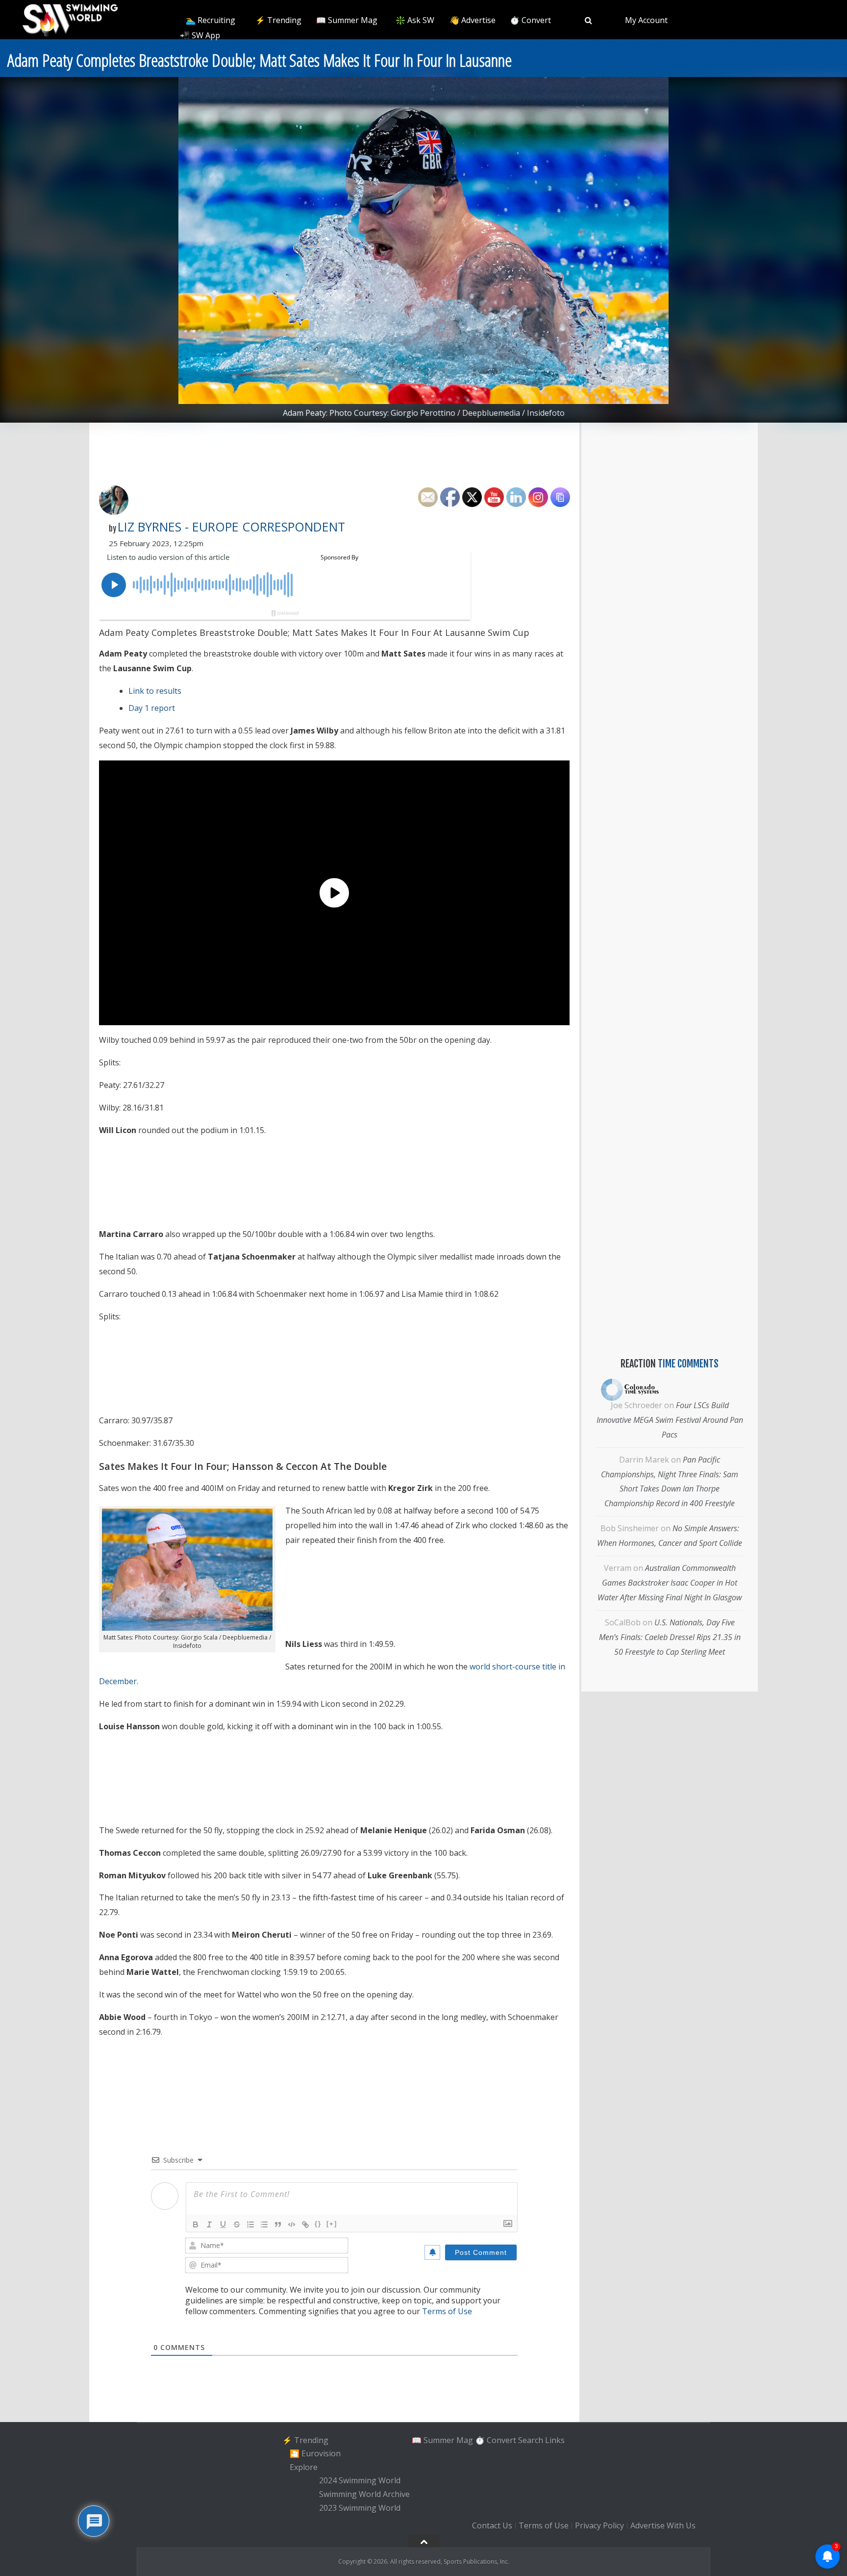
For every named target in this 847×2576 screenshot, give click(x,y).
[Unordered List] (264, 2224)
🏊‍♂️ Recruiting (211, 20)
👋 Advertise (473, 20)
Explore (304, 2467)
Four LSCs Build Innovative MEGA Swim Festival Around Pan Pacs (670, 1420)
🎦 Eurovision (315, 2453)
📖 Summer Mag (347, 20)
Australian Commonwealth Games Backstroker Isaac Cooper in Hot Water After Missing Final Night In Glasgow (670, 1583)
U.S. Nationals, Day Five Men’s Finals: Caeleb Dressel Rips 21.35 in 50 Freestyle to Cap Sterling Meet (670, 1637)
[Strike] (237, 2224)
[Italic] (209, 2224)
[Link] (305, 2224)
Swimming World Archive (364, 2494)
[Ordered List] (250, 2224)
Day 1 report (152, 708)
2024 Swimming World (360, 2481)
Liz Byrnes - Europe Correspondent (231, 527)
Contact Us (492, 2525)
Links (555, 2440)
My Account (646, 20)
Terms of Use (447, 2311)
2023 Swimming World (360, 2508)
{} (318, 2224)
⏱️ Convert (530, 20)
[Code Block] (292, 2224)
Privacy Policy (599, 2525)
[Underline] (223, 2224)
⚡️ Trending (278, 20)
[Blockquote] (278, 2224)
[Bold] (196, 2224)
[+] (332, 2224)
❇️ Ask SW (415, 20)
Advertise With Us (663, 2525)
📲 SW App (200, 35)
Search (531, 2440)
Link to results (155, 691)
